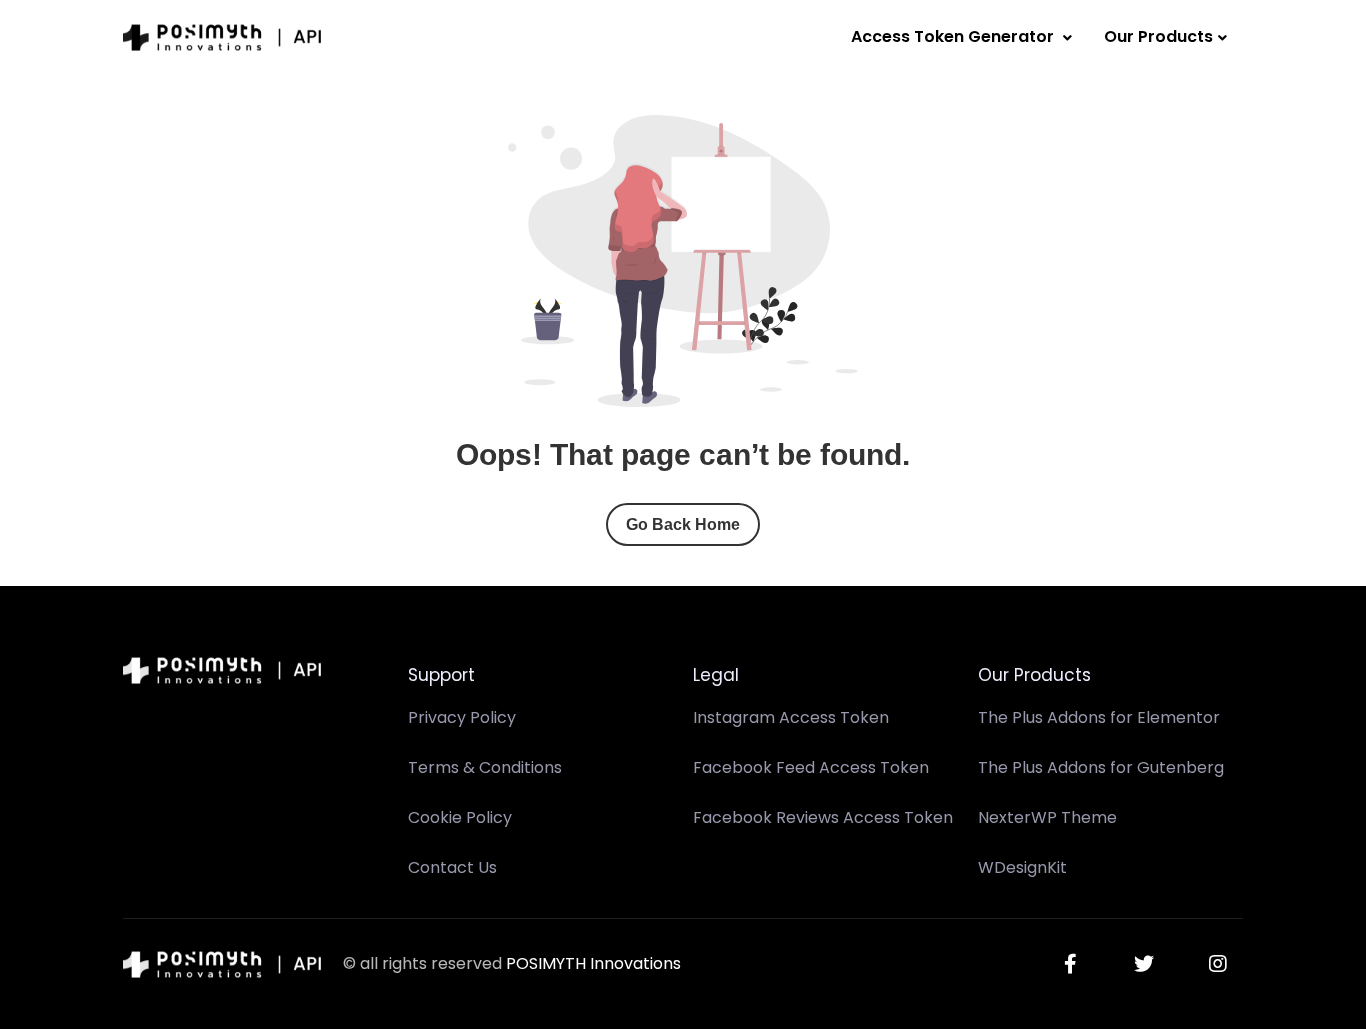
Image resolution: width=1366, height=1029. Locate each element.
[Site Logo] (223, 37)
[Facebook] (1070, 964)
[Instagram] (1218, 964)
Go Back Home (683, 524)
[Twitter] (1144, 964)
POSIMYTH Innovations (593, 963)
